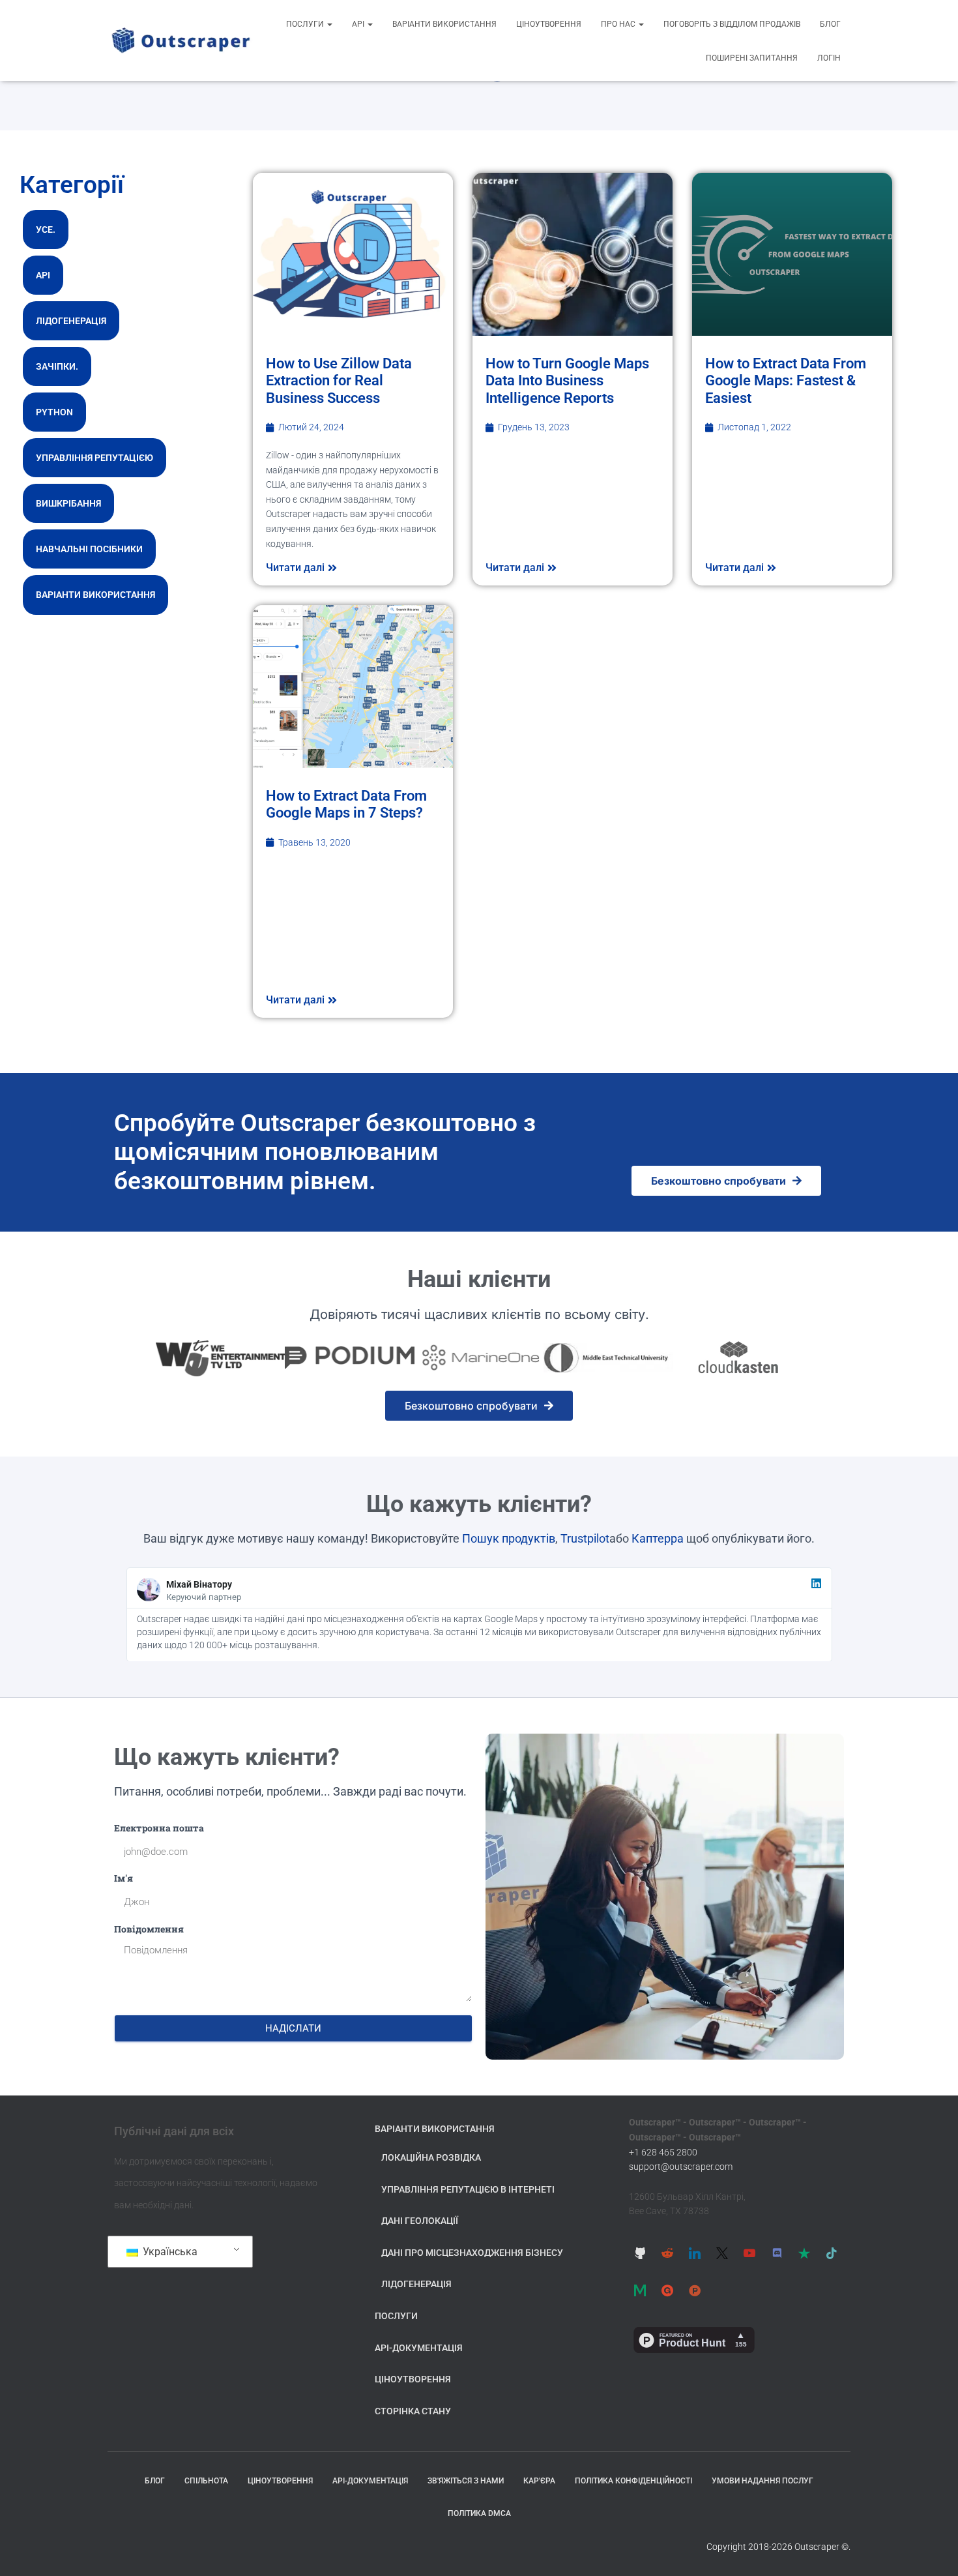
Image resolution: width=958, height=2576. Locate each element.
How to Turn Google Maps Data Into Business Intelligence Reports (567, 381)
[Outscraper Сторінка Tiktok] (832, 2253)
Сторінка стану (413, 2411)
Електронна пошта (159, 1828)
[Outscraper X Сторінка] (722, 2253)
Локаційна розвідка (431, 2157)
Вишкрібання (68, 503)
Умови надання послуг (762, 2481)
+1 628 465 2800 (663, 2152)
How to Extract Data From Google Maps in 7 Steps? (346, 804)
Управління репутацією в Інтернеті (468, 2189)
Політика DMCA (479, 2513)
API (359, 24)
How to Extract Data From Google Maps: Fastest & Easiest (786, 381)
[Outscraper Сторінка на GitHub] (640, 2253)
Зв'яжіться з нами (466, 2481)
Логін (829, 58)
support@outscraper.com (681, 2167)
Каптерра (658, 1538)
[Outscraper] (181, 40)
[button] (329, 24)
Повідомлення (149, 1929)
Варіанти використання (444, 24)
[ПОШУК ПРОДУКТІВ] (695, 2290)
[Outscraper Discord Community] (777, 2253)
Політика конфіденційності (633, 2481)
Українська (169, 2252)
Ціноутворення (549, 24)
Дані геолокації (420, 2221)
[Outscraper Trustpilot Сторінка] (804, 2253)
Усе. (46, 229)
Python (54, 412)
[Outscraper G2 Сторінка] (667, 2290)
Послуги (306, 24)
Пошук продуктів (509, 1538)
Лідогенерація (71, 321)
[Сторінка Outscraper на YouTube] (749, 2253)
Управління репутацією (94, 458)
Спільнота (206, 2481)
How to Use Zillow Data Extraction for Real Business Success (339, 381)
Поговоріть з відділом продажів (732, 24)
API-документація (419, 2348)
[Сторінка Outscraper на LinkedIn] (695, 2253)
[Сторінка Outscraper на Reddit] (667, 2253)
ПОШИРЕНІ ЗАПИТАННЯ (752, 58)
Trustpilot (585, 1538)
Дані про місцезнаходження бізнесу (472, 2253)
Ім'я (123, 1878)
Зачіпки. (57, 366)
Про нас (619, 24)
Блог (830, 24)
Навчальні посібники (89, 549)
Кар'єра (539, 2481)
